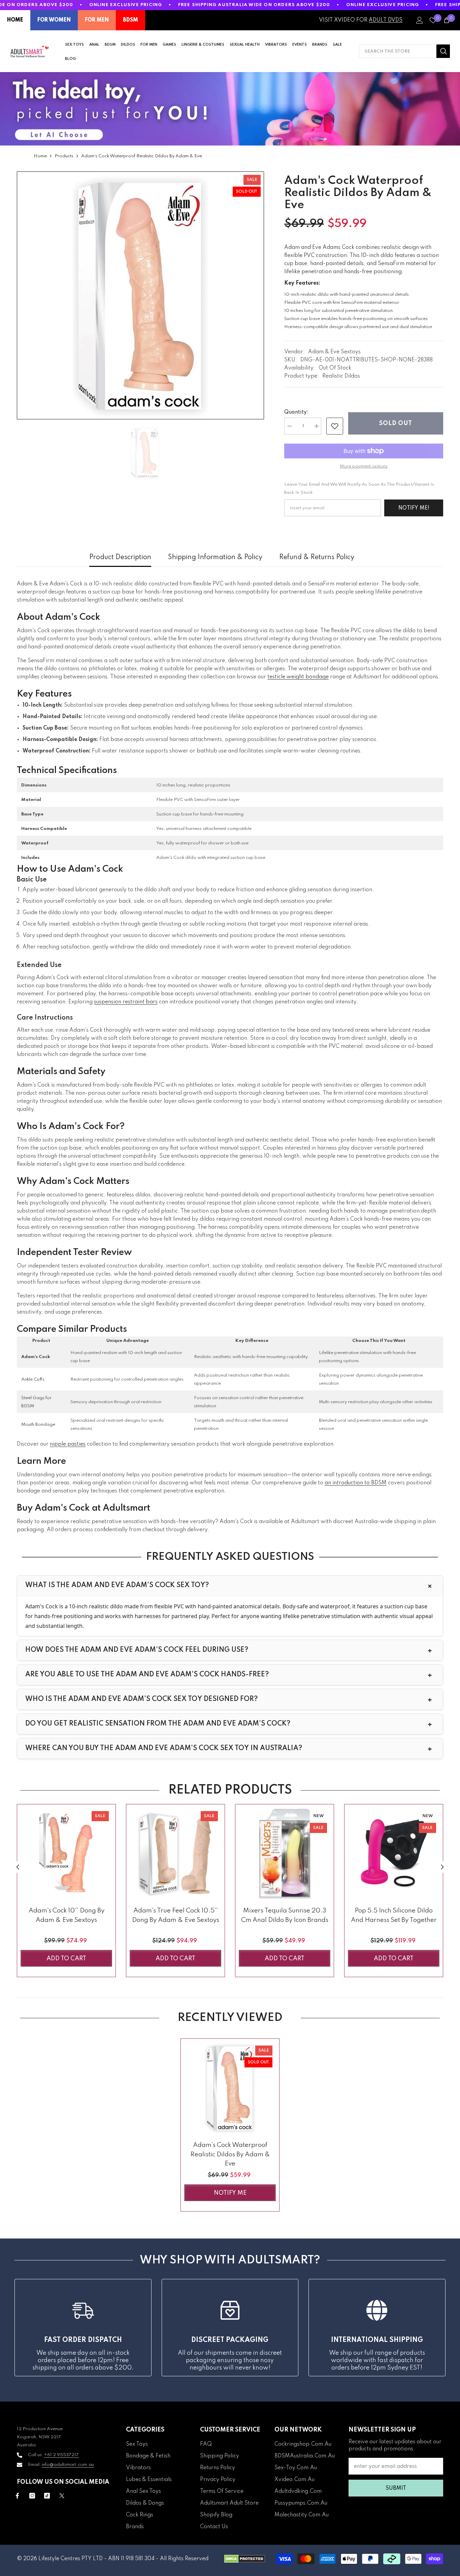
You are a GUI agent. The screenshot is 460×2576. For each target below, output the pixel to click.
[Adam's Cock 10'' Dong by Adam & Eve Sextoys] (66, 1854)
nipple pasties (68, 1444)
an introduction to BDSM (356, 1483)
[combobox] (398, 51)
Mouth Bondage (38, 1425)
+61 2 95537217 (61, 2455)
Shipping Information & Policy (215, 557)
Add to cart (66, 1959)
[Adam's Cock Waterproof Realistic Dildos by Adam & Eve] (230, 2088)
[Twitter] (62, 2496)
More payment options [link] (364, 466)
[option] (140, 295)
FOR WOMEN (54, 20)
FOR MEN (97, 20)
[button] (18, 1867)
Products (64, 156)
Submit (396, 2488)
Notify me (230, 2193)
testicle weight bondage (298, 677)
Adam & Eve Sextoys (334, 352)
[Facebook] (17, 2496)
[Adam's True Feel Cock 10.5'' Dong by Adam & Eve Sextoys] (175, 1854)
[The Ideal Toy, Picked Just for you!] (230, 109)
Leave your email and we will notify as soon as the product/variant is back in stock (359, 489)
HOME (15, 20)
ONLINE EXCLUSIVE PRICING (126, 5)
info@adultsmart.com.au (68, 2465)
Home (40, 156)
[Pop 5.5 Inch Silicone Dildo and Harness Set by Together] (394, 1854)
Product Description (120, 557)
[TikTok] (47, 2496)
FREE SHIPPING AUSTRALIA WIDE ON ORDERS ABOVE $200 (254, 5)
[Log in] (420, 20)
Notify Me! (414, 508)
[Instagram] (32, 2496)
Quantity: (296, 412)
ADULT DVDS (386, 20)
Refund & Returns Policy (317, 557)
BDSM (130, 20)
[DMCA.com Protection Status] (245, 2559)
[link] (335, 426)
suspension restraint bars (126, 1002)
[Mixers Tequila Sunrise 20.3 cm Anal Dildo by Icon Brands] (285, 1854)
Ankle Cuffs (33, 1379)
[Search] (404, 51)
